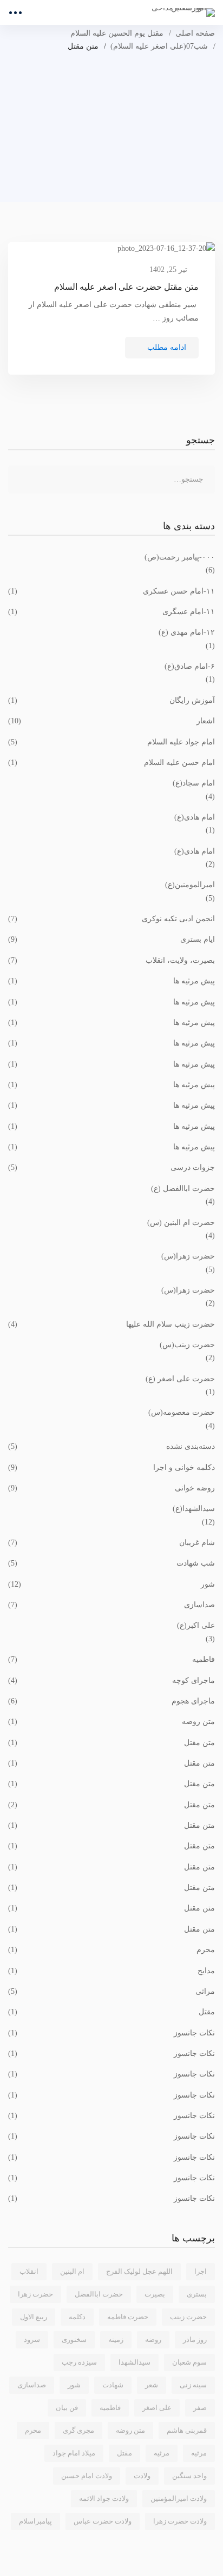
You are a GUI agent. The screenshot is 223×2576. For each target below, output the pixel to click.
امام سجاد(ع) (194, 783)
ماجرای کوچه (111, 1680)
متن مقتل (111, 1743)
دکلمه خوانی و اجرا (111, 1467)
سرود (32, 2339)
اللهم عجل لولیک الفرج (139, 2271)
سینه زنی (193, 2385)
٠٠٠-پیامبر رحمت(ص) (180, 557)
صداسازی (111, 1605)
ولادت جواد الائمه (104, 2498)
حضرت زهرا (35, 2294)
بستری (197, 2294)
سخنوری (74, 2339)
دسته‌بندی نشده (111, 1446)
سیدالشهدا (135, 2362)
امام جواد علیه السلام (111, 742)
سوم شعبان (189, 2362)
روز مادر (195, 2339)
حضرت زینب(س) (187, 1345)
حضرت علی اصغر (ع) (180, 1379)
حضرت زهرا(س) (188, 1256)
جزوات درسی (111, 1167)
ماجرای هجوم (111, 1701)
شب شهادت (111, 1563)
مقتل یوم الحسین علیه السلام (117, 33)
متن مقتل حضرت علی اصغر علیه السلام (126, 287)
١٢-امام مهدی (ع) (187, 632)
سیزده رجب (79, 2362)
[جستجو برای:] (111, 479)
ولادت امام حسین (87, 2476)
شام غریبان (111, 1543)
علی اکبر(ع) (196, 1625)
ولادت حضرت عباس (103, 2521)
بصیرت (155, 2294)
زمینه (116, 2339)
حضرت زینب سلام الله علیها (111, 1324)
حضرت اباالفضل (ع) (183, 1189)
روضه (153, 2339)
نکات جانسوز (111, 2033)
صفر (200, 2408)
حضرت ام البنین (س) (181, 1223)
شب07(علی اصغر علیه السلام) (159, 46)
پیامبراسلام (35, 2521)
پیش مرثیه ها (111, 981)
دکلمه (77, 2317)
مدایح (111, 1971)
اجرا (201, 2271)
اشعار (111, 721)
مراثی (111, 1991)
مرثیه (162, 2453)
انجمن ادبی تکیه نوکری (111, 919)
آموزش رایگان (111, 700)
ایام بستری (111, 939)
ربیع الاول (34, 2317)
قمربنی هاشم (187, 2430)
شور (111, 1584)
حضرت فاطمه (128, 2317)
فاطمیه (111, 1659)
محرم (111, 1950)
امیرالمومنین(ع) (190, 885)
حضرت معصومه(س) (182, 1412)
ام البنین (72, 2271)
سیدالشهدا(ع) (194, 1509)
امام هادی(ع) (195, 817)
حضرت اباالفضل (99, 2294)
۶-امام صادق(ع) (190, 666)
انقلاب (29, 2271)
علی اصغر (157, 2408)
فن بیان (67, 2408)
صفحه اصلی (195, 33)
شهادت (113, 2385)
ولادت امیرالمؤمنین (179, 2498)
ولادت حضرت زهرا (180, 2521)
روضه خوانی (111, 1488)
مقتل (111, 2012)
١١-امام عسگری (111, 612)
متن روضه (111, 1722)
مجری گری (78, 2430)
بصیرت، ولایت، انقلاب (111, 960)
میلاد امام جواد (74, 2453)
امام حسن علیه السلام (111, 763)
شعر (152, 2385)
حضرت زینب (188, 2317)
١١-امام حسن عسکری (111, 591)
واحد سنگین (189, 2476)
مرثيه (199, 2453)
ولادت (142, 2476)
